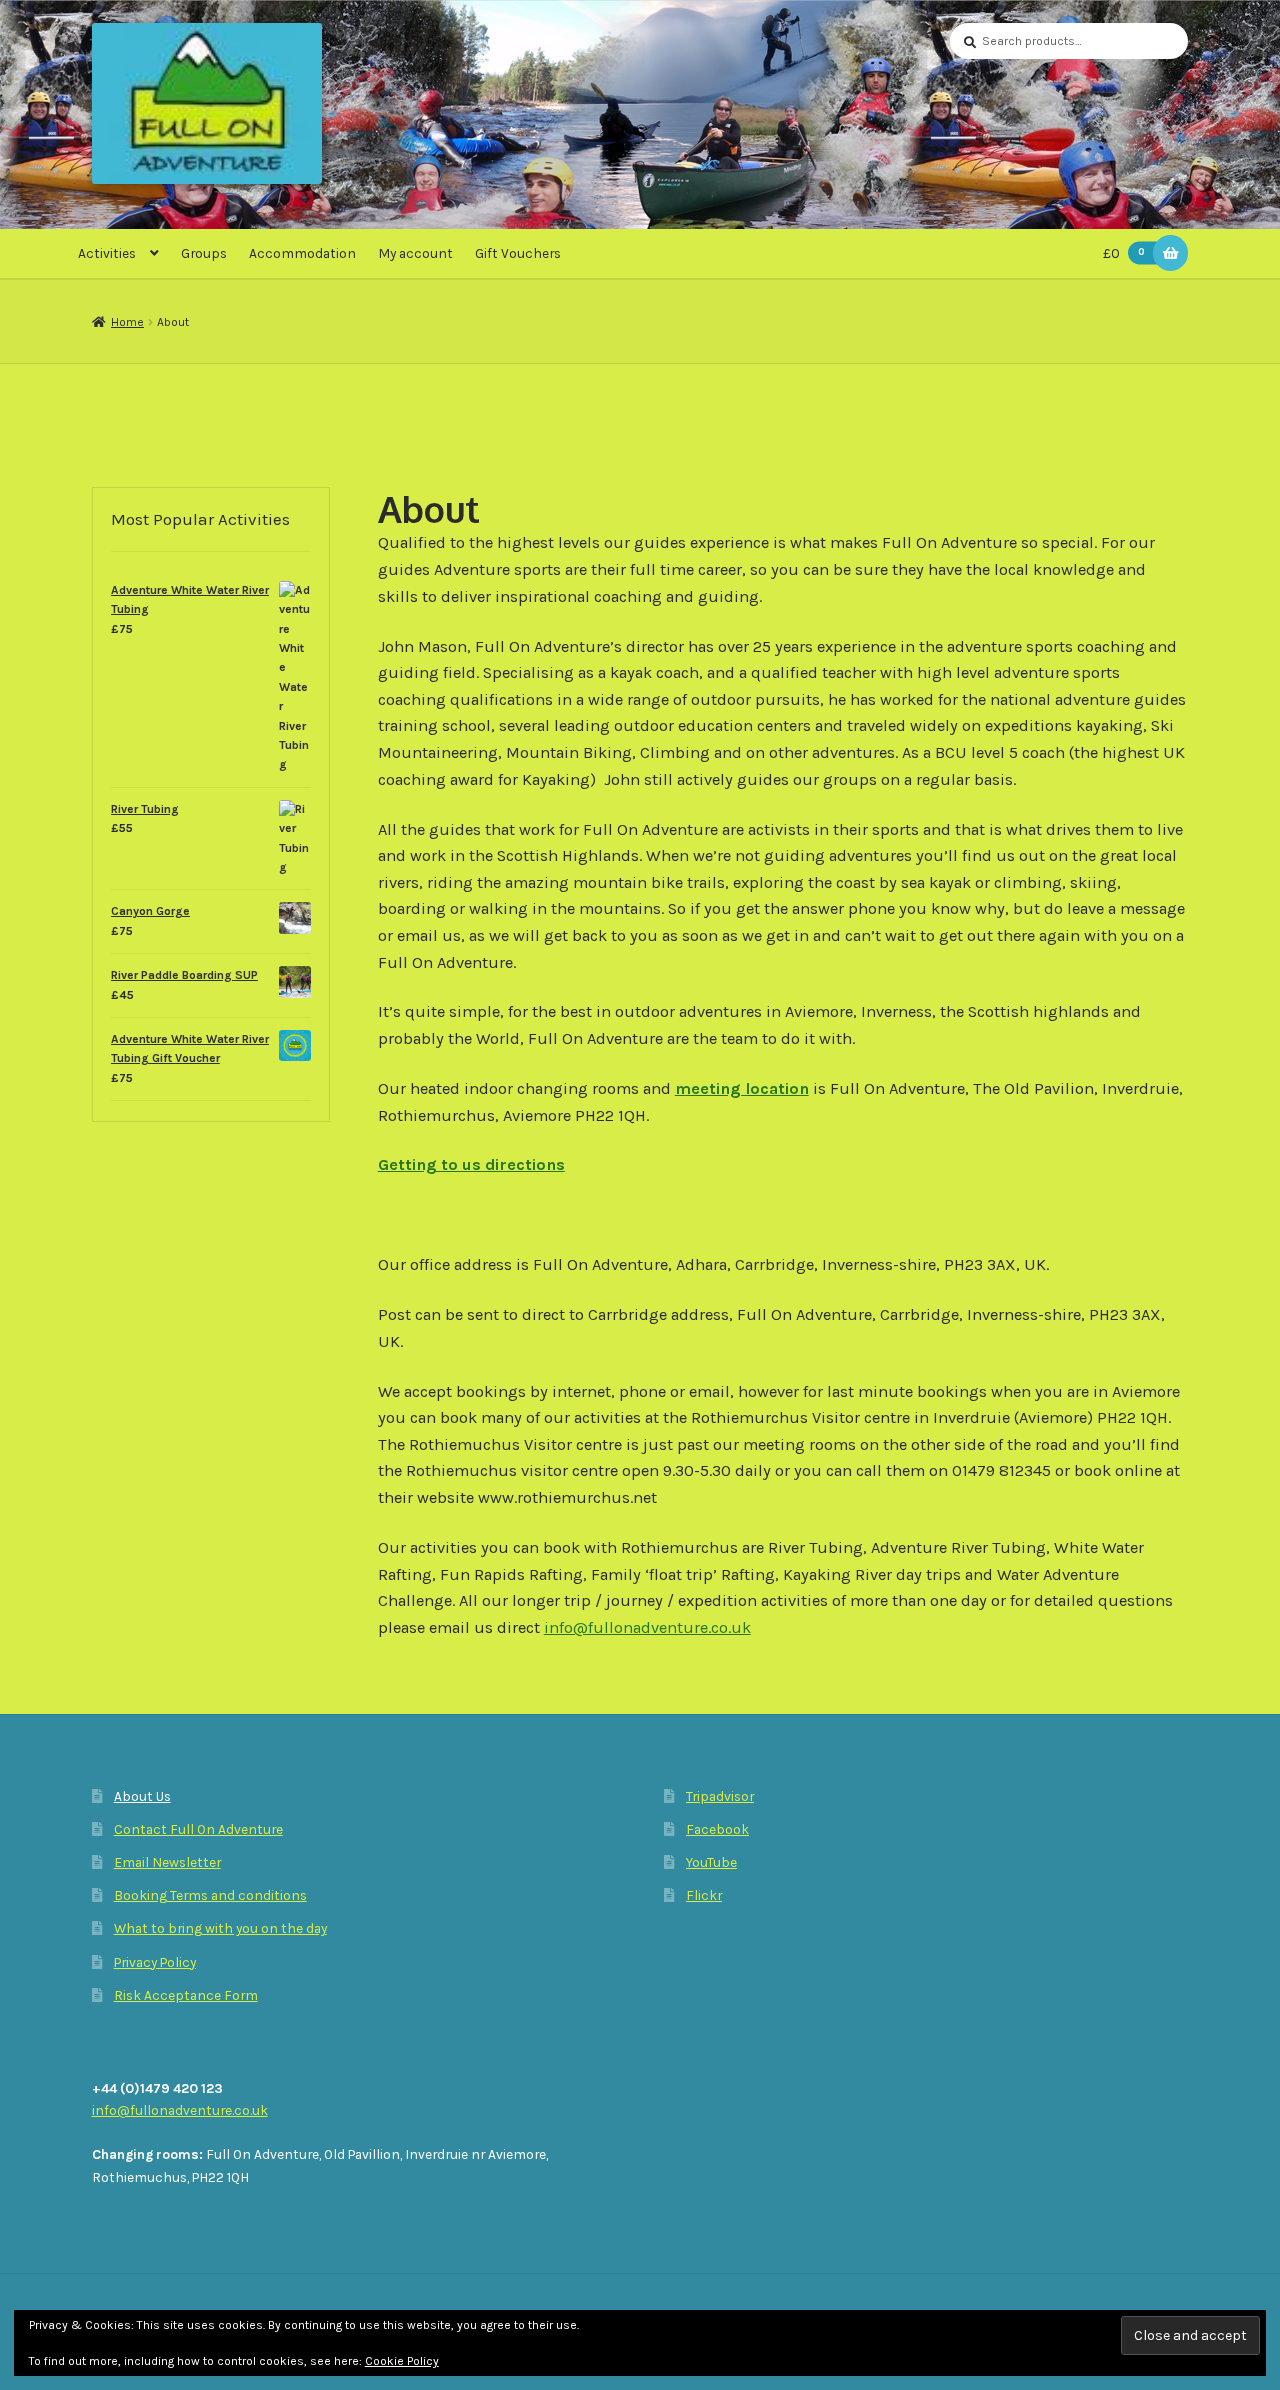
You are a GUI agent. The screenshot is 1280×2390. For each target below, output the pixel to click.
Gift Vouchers (518, 253)
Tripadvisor (720, 1796)
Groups (204, 253)
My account (415, 253)
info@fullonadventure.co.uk (647, 1627)
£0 (1124, 253)
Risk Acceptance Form (186, 1995)
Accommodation (302, 253)
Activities (107, 253)
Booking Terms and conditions (210, 1895)
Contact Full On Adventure (198, 1829)
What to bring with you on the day (220, 1928)
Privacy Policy (155, 1962)
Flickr (704, 1895)
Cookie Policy (402, 2361)
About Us (142, 1796)
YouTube (711, 1862)
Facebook (717, 1829)
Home (127, 322)
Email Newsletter (167, 1862)
